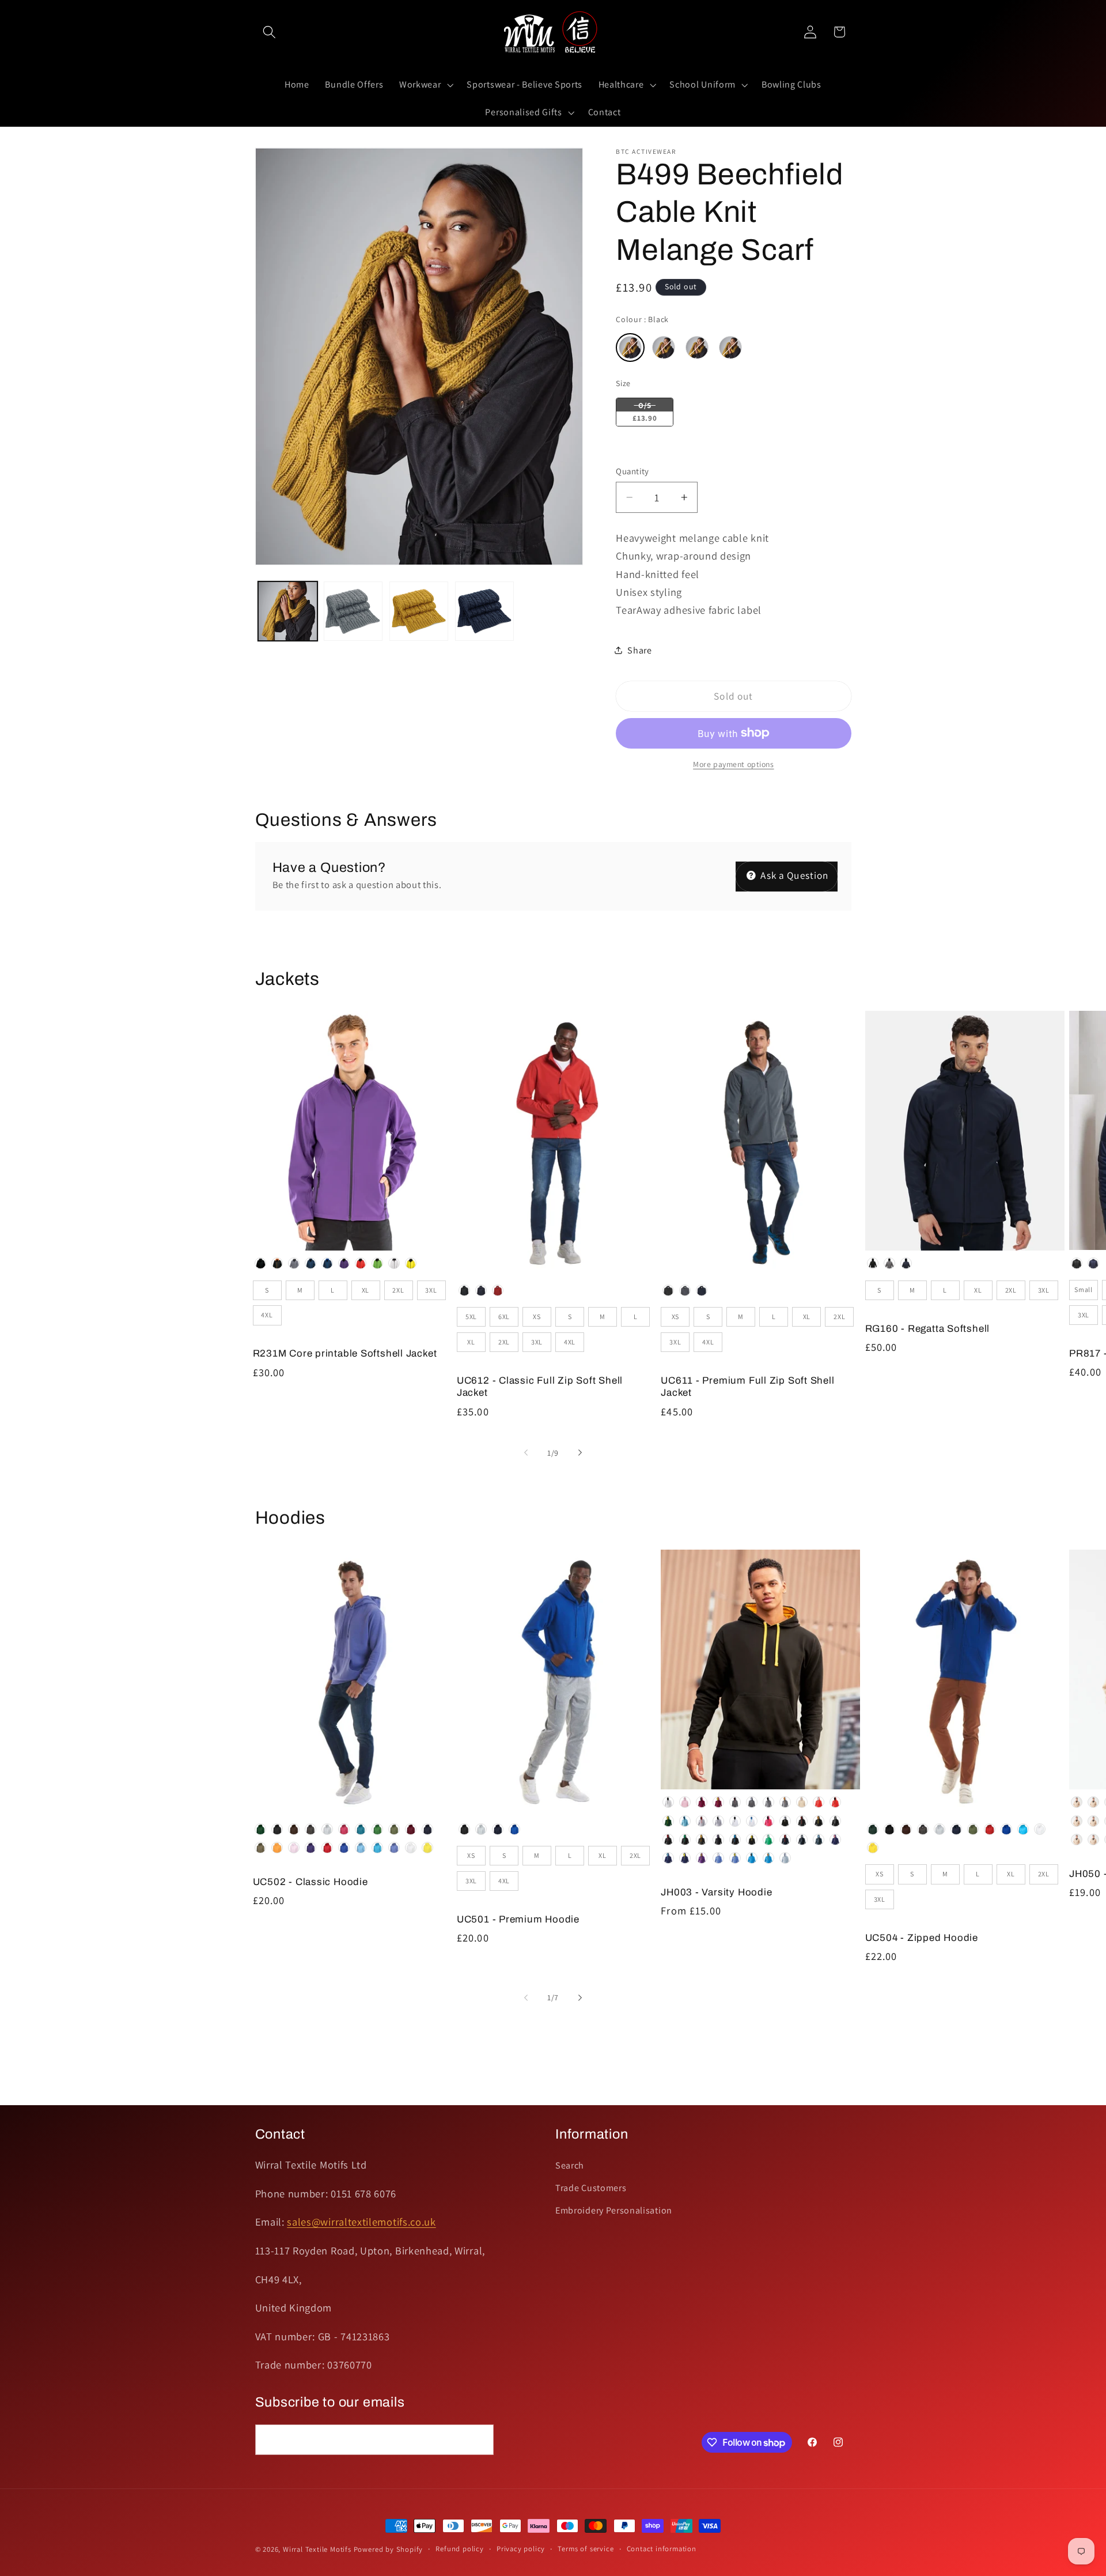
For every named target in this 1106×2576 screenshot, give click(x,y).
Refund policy (459, 2549)
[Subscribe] (478, 2440)
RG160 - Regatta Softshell (928, 1329)
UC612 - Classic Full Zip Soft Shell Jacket (540, 1387)
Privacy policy (521, 2549)
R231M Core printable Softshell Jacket (345, 1353)
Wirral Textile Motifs (318, 2549)
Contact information (662, 2549)
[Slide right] (580, 1453)
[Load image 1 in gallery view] (287, 611)
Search (570, 2165)
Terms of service (586, 2549)
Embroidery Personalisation (614, 2210)
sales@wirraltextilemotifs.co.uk (361, 2222)
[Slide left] (526, 1453)
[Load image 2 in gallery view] (353, 611)
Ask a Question (793, 875)
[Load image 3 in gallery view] (419, 611)
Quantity (632, 471)
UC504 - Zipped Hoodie (922, 1938)
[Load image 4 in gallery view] (484, 611)
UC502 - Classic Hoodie (310, 1882)
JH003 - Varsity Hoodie (716, 1892)
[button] (270, 32)
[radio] (630, 348)
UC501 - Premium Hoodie (518, 1919)
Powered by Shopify (389, 2549)
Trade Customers (591, 2188)
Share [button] (639, 650)
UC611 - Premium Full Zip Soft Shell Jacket (747, 1387)
